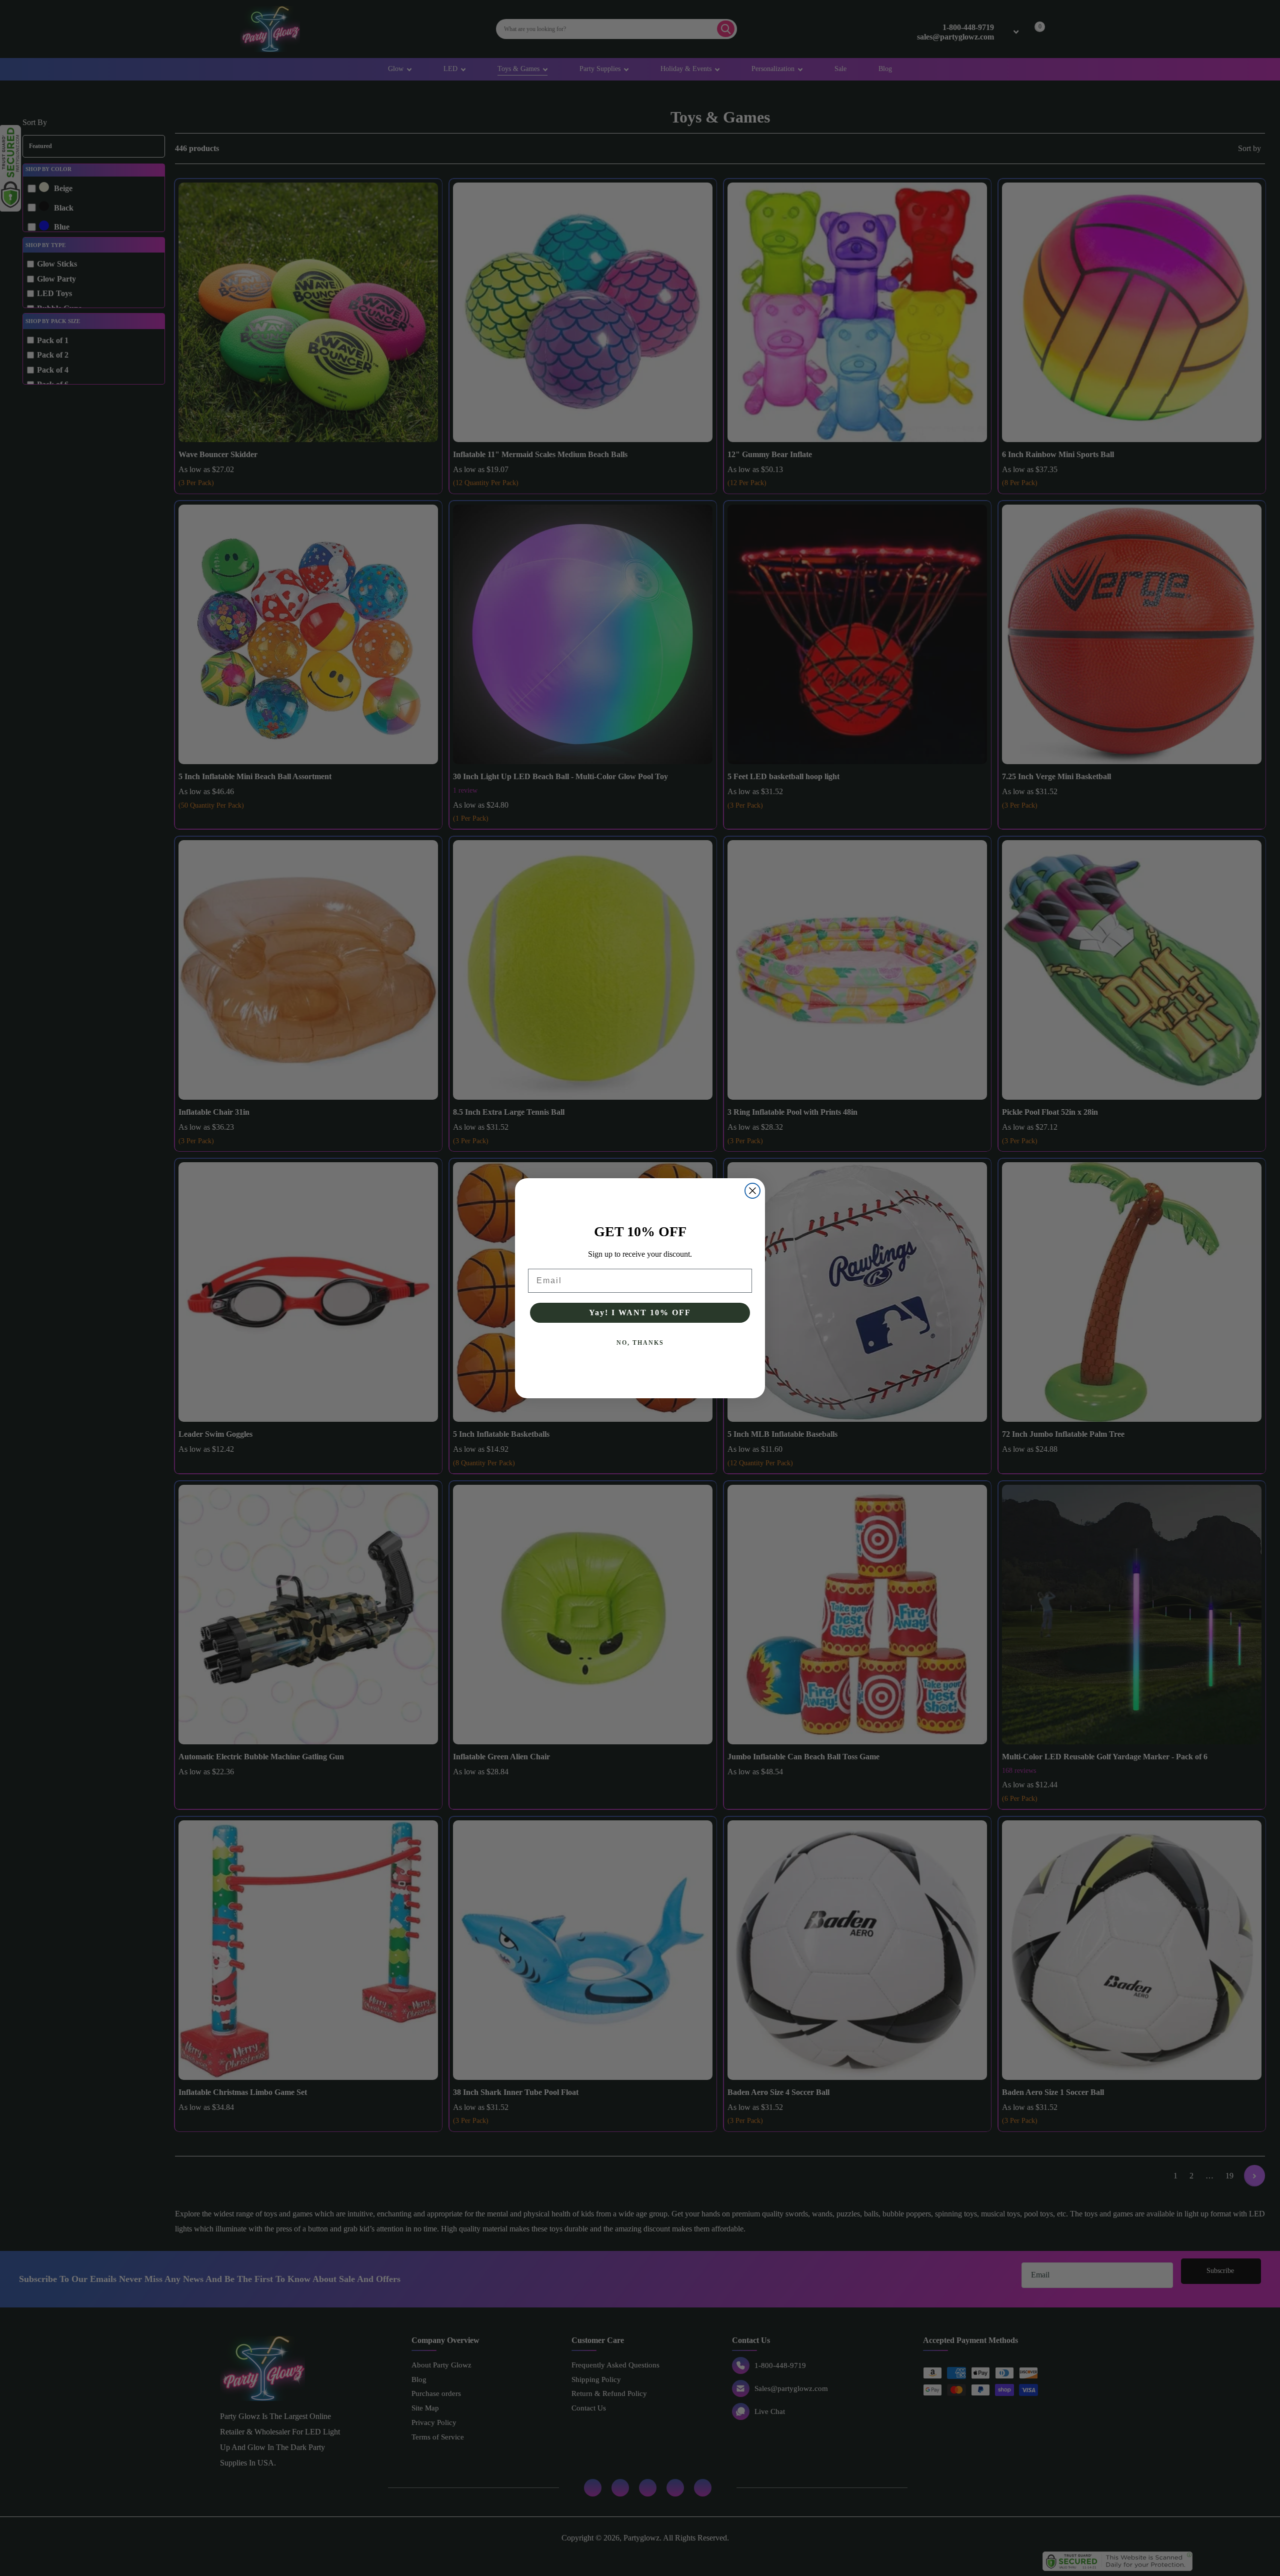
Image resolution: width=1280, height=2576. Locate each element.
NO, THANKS (640, 1343)
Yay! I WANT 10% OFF (640, 1313)
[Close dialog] (752, 1191)
